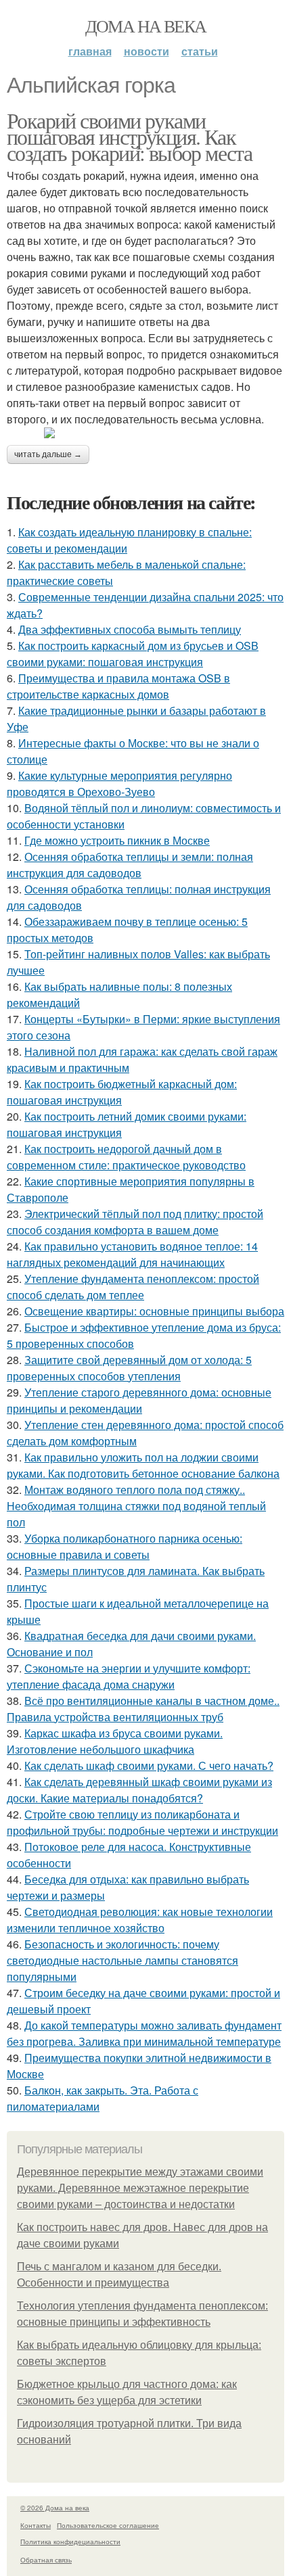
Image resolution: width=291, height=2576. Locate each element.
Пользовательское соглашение (108, 2525)
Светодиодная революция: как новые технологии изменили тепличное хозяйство (140, 1920)
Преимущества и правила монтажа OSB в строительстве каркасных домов (118, 686)
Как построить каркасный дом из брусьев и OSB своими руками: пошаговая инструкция (133, 654)
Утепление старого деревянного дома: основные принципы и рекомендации (139, 1400)
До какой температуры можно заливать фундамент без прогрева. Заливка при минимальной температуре (144, 2033)
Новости (147, 51)
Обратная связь (46, 2560)
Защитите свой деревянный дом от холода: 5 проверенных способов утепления (129, 1368)
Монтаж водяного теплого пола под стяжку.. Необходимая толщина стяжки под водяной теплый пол (136, 1506)
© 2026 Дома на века (55, 2508)
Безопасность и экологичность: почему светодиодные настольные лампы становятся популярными (122, 1960)
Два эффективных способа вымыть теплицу (130, 629)
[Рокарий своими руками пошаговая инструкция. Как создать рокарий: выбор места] (145, 433)
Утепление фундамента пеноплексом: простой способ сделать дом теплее (133, 1287)
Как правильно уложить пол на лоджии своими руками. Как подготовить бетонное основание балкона (143, 1465)
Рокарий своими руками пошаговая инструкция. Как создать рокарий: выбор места (129, 136)
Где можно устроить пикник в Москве (117, 840)
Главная (90, 51)
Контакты (36, 2525)
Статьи (200, 51)
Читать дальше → (48, 454)
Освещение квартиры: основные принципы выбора (154, 1311)
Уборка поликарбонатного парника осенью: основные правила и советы (125, 1546)
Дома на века (146, 26)
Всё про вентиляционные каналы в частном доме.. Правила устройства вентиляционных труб (143, 1709)
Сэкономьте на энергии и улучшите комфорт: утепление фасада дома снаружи (129, 1676)
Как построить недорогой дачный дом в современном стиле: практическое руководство (126, 1157)
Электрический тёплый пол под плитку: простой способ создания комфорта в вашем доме (135, 1222)
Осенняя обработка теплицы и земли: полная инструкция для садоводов (130, 865)
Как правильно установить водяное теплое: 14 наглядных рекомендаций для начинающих (132, 1254)
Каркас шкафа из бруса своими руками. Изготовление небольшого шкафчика (115, 1741)
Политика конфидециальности (70, 2542)
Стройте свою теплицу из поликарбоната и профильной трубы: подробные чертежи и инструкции (142, 1822)
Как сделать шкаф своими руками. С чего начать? (149, 1765)
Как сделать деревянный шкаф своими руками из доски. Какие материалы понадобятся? (139, 1790)
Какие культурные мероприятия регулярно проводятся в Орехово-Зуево (119, 783)
